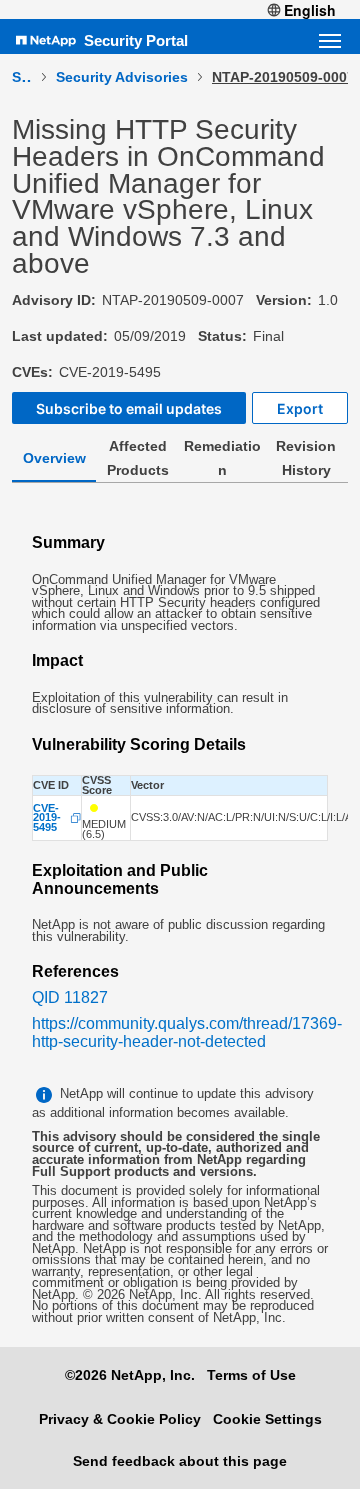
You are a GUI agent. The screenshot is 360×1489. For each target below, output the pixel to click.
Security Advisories (122, 77)
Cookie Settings (267, 1419)
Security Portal (136, 40)
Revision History (306, 458)
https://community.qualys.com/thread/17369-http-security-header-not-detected (187, 1032)
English (310, 10)
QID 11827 (70, 997)
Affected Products (138, 458)
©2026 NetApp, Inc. (130, 1375)
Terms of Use (251, 1375)
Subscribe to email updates (129, 408)
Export (300, 408)
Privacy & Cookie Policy (120, 1419)
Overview (54, 458)
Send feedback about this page (180, 1461)
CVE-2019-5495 (47, 818)
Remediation (222, 458)
